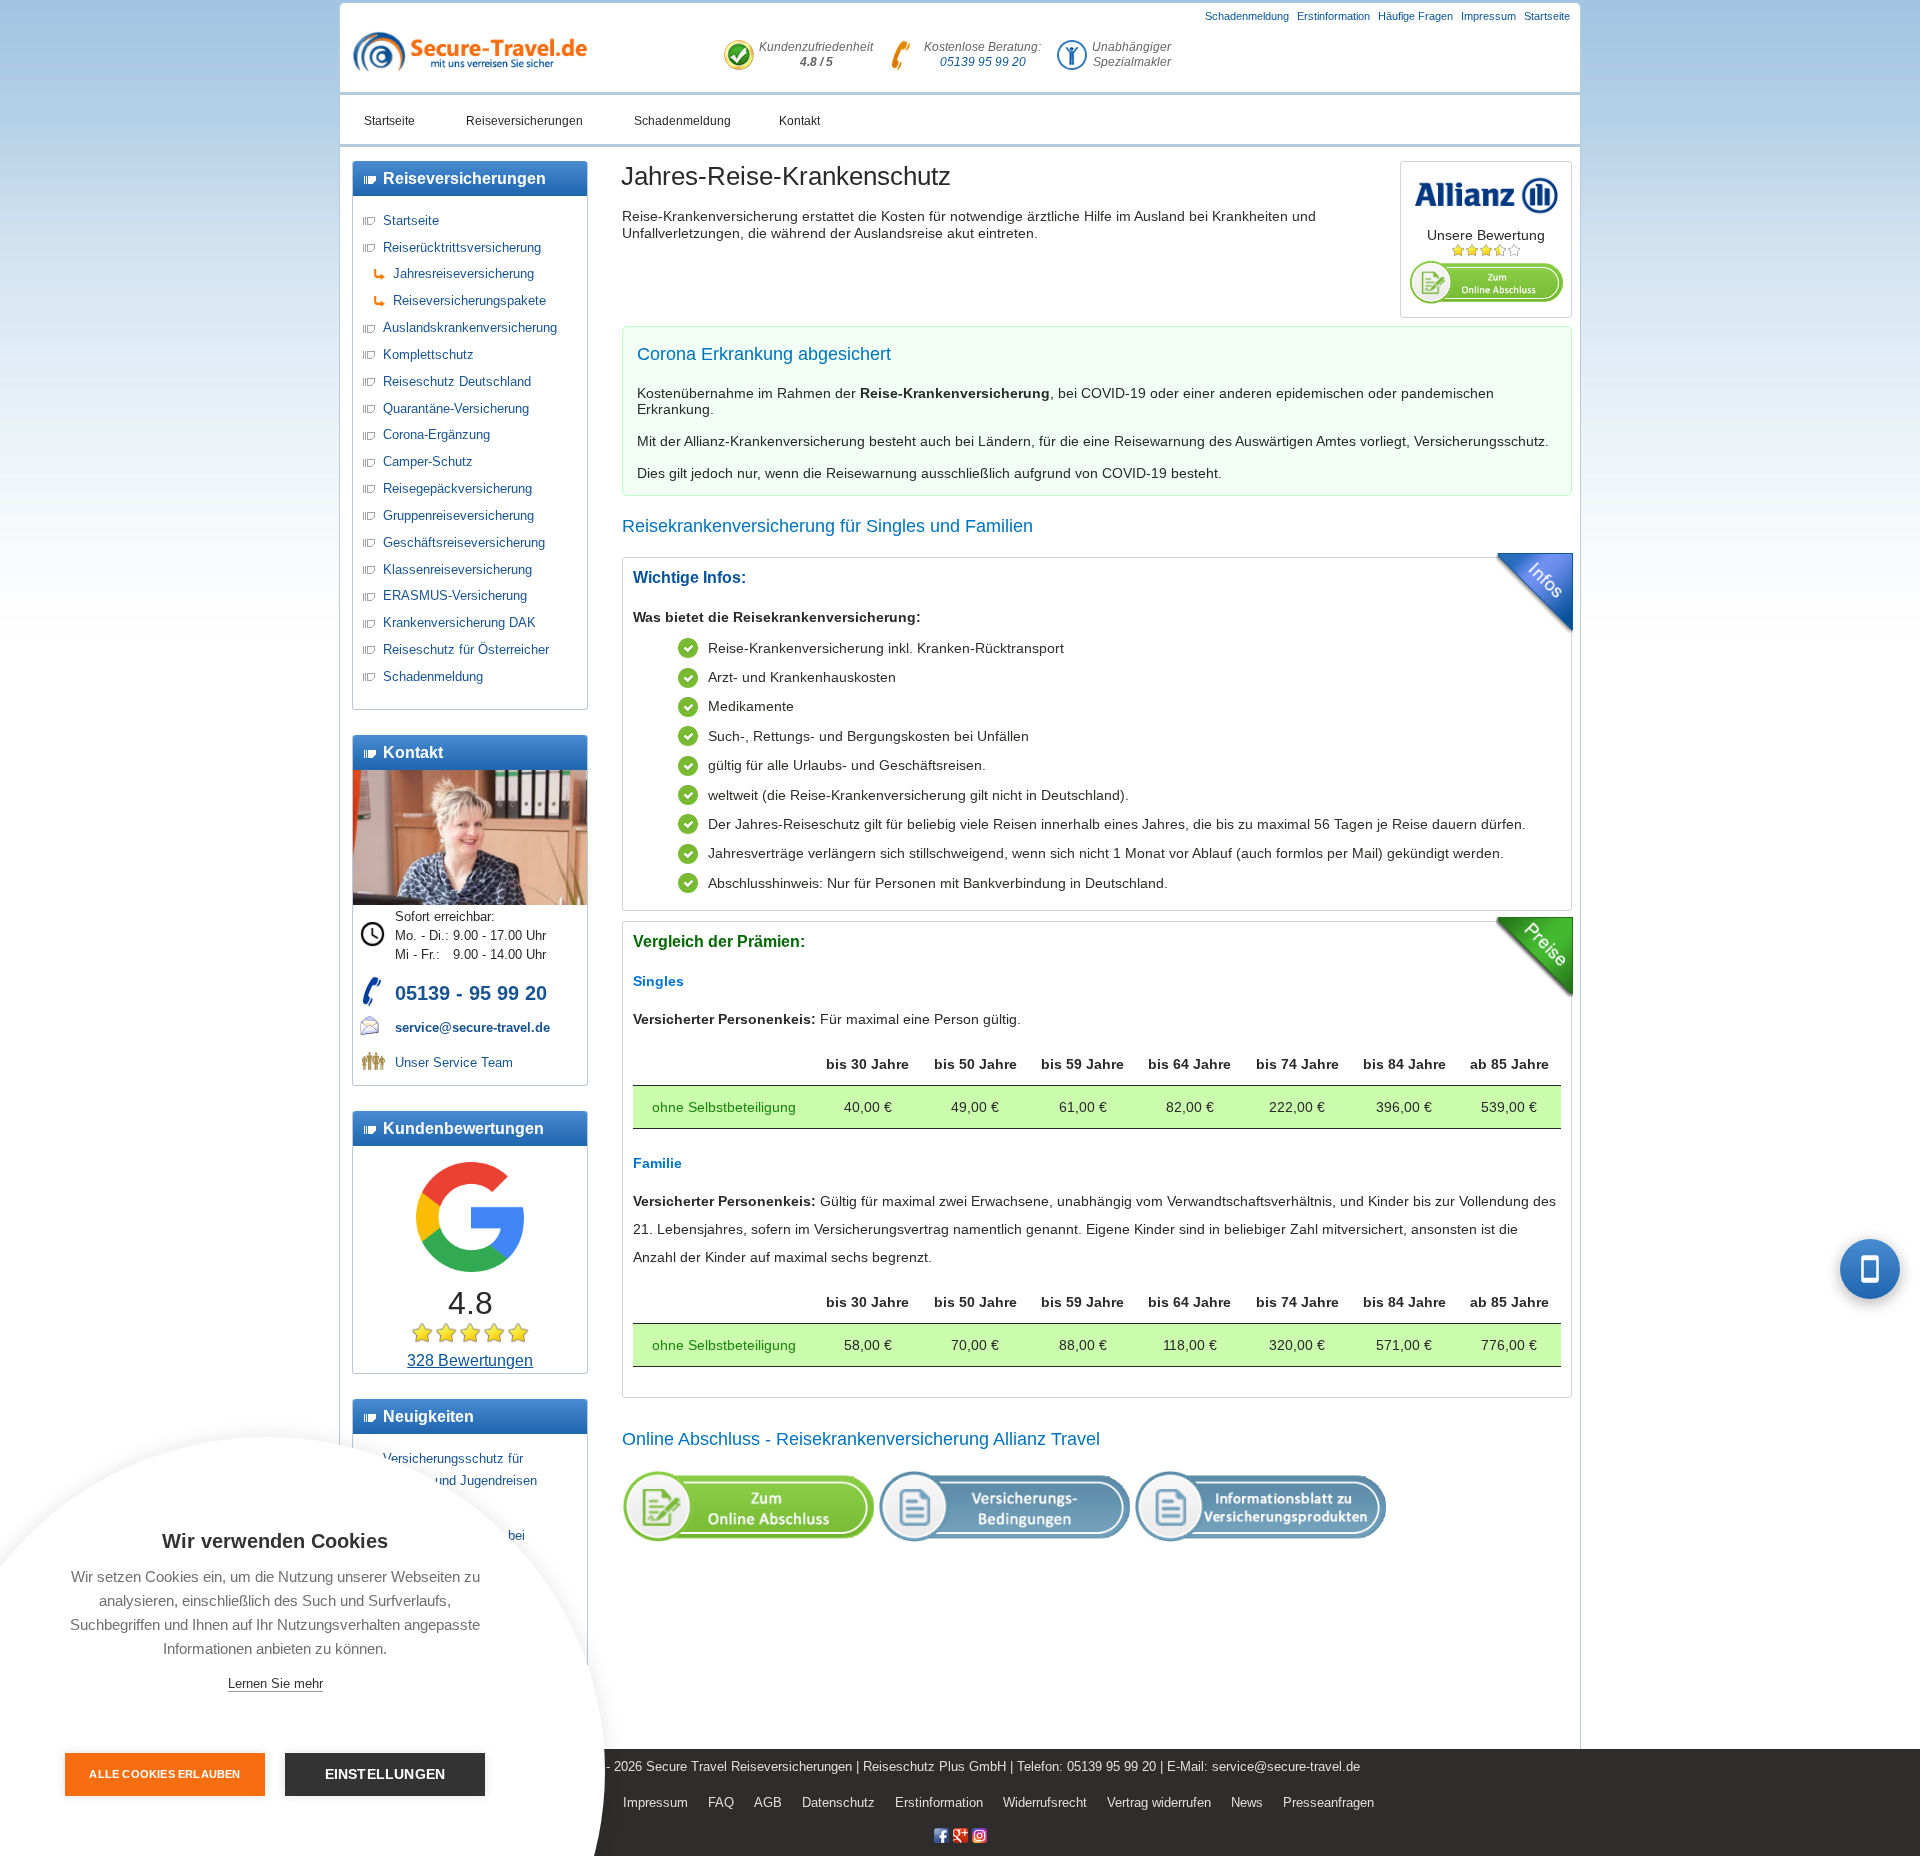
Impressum (1488, 16)
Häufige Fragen (1415, 16)
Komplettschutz (428, 354)
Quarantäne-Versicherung (456, 408)
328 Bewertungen (470, 1360)
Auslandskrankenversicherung (470, 327)
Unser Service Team (454, 1062)
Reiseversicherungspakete (469, 300)
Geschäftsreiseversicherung (464, 542)
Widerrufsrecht (1045, 1802)
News (1247, 1802)
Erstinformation (1333, 16)
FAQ (721, 1802)
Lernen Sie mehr (275, 1683)
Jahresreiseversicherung (463, 273)
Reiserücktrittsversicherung (462, 247)
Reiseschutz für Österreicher (466, 649)
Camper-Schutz (428, 461)
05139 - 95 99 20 (471, 993)
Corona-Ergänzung (436, 434)
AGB (768, 1802)
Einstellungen (385, 1774)
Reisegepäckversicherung (457, 488)
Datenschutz (838, 1802)
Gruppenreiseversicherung (458, 515)
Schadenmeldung (1247, 16)
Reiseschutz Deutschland (457, 381)
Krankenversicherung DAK (459, 622)
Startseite (1547, 16)
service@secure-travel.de (472, 1027)
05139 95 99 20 (983, 62)
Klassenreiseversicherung (457, 569)
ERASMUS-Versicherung (455, 595)
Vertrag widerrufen (1159, 1802)
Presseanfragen (1328, 1802)
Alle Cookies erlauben (164, 1774)
